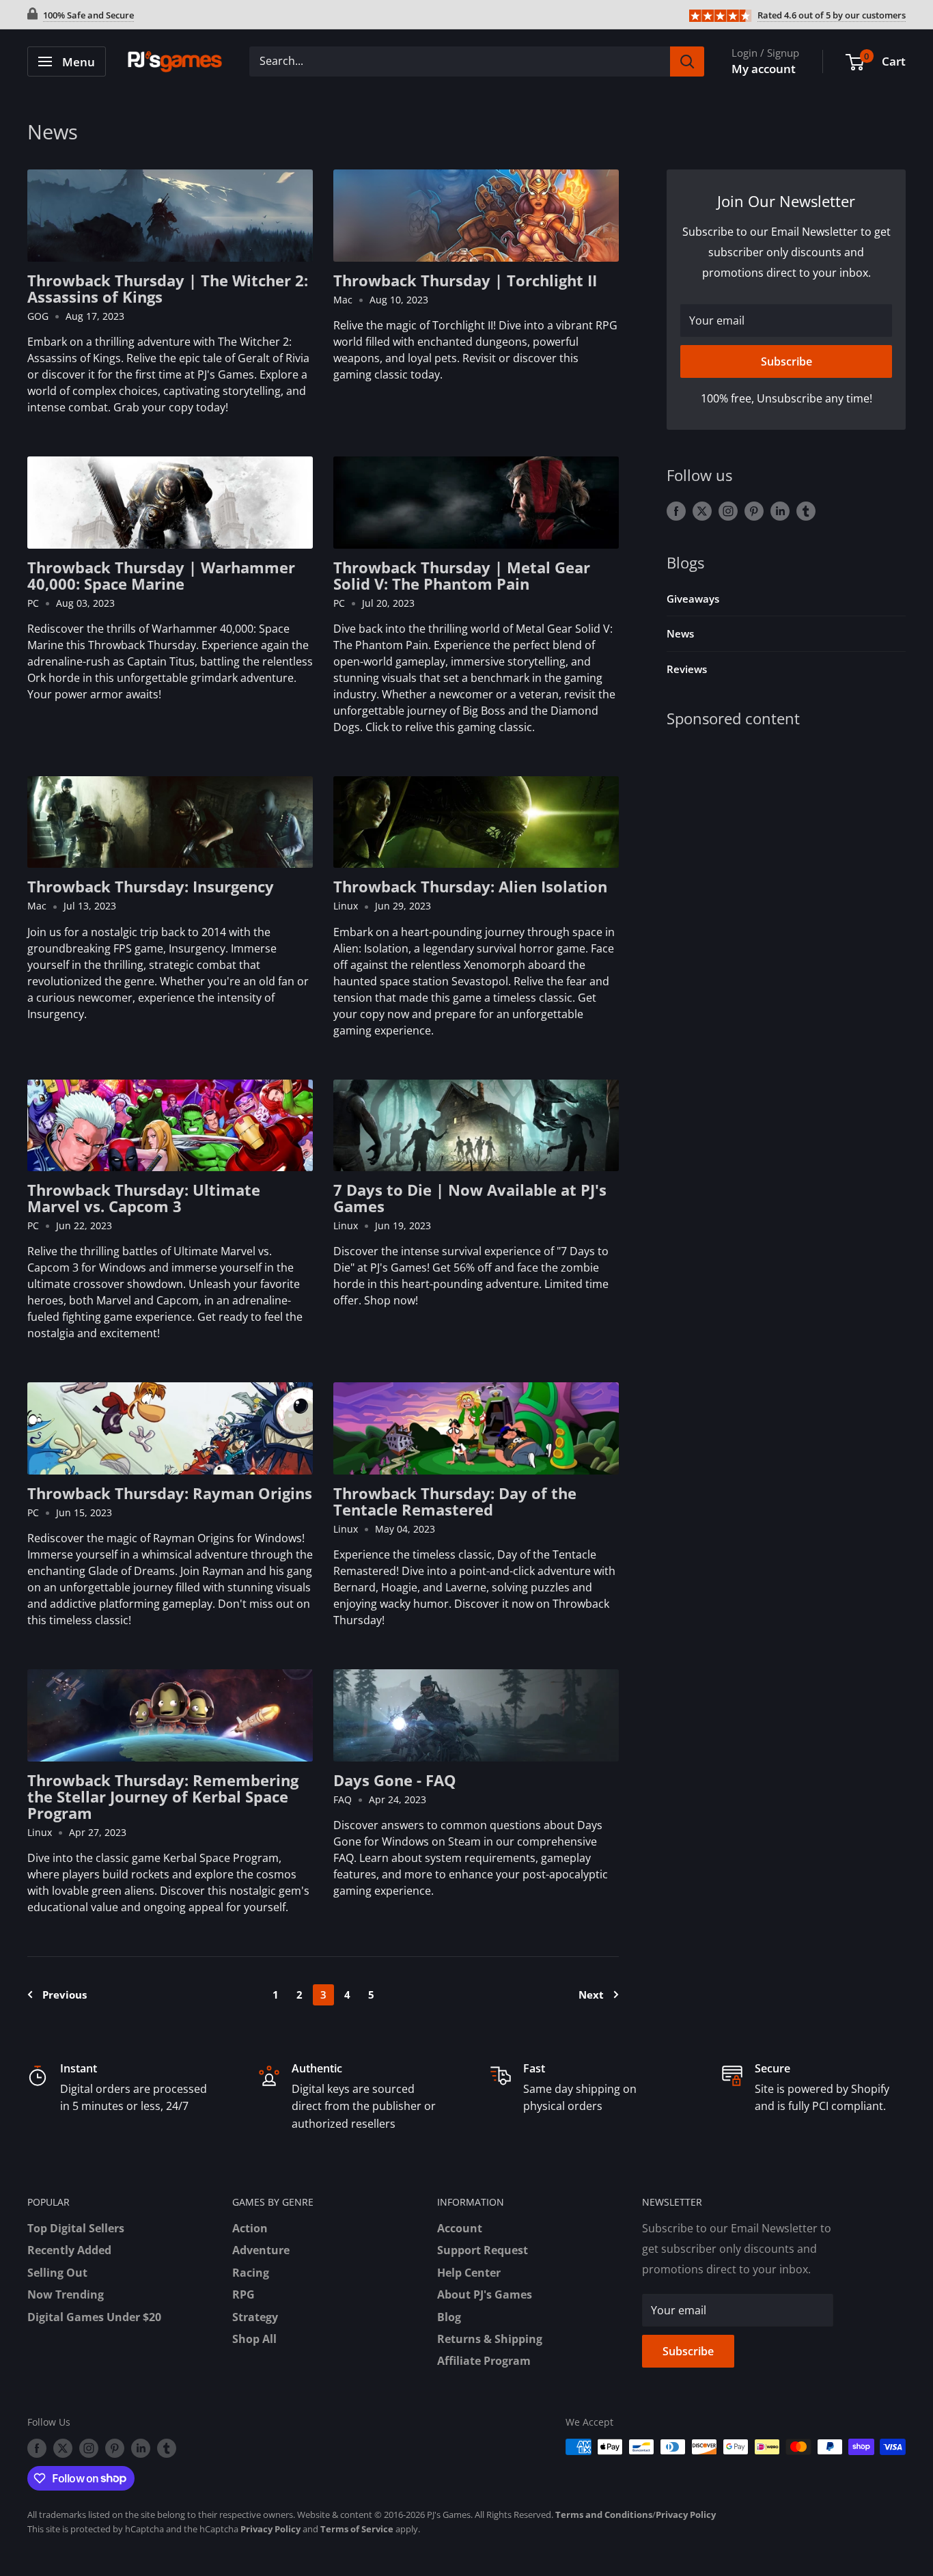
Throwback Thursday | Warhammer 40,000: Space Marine (161, 575)
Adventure (261, 2250)
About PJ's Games (485, 2294)
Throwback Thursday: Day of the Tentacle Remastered (455, 1501)
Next (591, 1995)
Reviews (687, 669)
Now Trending (66, 2294)
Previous (65, 1995)
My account (764, 69)
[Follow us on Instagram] (728, 510)
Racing (251, 2273)
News (680, 633)
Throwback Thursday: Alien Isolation (470, 886)
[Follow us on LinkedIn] (780, 510)
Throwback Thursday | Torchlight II (465, 280)
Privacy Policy (686, 2515)
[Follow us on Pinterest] (754, 510)
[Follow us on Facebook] (676, 510)
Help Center (469, 2273)
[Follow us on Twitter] (702, 510)
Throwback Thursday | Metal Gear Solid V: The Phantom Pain (462, 575)
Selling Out (57, 2273)
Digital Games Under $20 (94, 2317)
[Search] (687, 61)
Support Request (483, 2250)
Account (460, 2228)
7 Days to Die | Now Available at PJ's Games (470, 1198)
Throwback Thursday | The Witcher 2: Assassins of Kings (168, 288)
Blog (449, 2317)
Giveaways (693, 599)
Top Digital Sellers (76, 2228)
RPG (243, 2294)
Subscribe (786, 361)
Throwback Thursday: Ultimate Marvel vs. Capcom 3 (144, 1198)
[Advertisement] (786, 850)
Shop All (254, 2339)
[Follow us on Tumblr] (806, 510)
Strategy (255, 2317)
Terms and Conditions (604, 2515)
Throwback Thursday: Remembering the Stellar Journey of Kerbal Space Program (163, 1796)
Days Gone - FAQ (395, 1780)
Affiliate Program (484, 2361)
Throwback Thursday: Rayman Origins (170, 1493)
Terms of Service (357, 2529)
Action (250, 2228)
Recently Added (69, 2250)
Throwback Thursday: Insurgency (151, 886)
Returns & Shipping (490, 2339)
